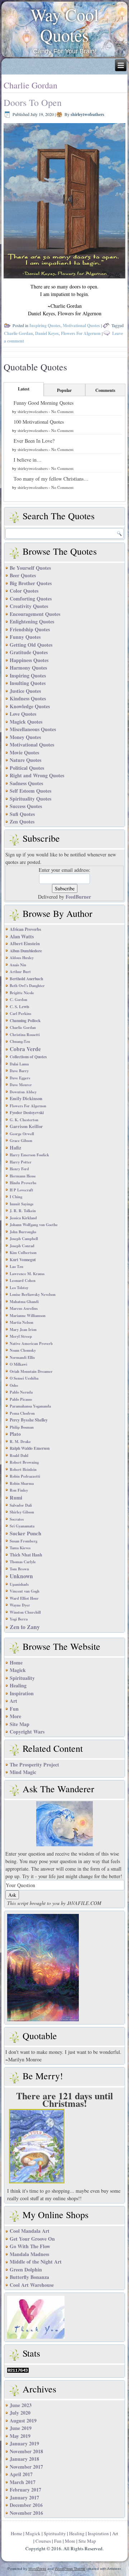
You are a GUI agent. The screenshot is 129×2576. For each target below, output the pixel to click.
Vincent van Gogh (25, 1591)
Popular (64, 390)
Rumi (16, 1498)
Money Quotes (25, 737)
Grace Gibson (21, 1141)
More (15, 1716)
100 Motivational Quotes (39, 422)
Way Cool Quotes (64, 25)
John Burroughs (23, 1232)
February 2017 (25, 2490)
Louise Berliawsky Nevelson (33, 1294)
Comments (105, 390)
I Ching (16, 1197)
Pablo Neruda (21, 1392)
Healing (18, 1685)
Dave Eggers (20, 1078)
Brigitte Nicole (22, 993)
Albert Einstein (25, 943)
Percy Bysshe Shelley (29, 1420)
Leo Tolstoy (19, 1288)
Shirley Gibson (22, 1512)
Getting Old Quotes (31, 645)
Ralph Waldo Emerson (30, 1448)
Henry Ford (19, 1169)
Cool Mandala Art (30, 2231)
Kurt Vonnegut (23, 1260)
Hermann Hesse (23, 1176)
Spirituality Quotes (30, 799)
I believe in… (28, 460)
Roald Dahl (19, 1455)
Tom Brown (19, 1569)
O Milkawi (18, 1364)
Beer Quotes (23, 575)
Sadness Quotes (26, 783)
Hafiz (15, 1148)
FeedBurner (78, 897)
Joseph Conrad (22, 1246)
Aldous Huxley (22, 958)
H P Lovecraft (21, 1190)
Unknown (21, 1576)
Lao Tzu (16, 1267)
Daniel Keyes (47, 333)
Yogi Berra (19, 1619)
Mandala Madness (29, 2254)
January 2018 (24, 2459)
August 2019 (23, 2421)
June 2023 (21, 2405)
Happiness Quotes (29, 660)
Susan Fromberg (23, 1541)
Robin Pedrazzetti (25, 1476)
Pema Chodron (22, 1413)
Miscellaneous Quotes (33, 729)
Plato (15, 1434)
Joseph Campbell (24, 1239)
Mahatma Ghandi (24, 1302)
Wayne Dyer (20, 1605)
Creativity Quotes (29, 606)
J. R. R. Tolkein (23, 1211)
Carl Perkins (20, 1014)
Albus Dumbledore (26, 951)
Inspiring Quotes (45, 325)
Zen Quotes (22, 822)
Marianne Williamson (28, 1316)
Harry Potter (21, 1162)
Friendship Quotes (30, 629)
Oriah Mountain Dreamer (31, 1371)
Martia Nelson (21, 1322)
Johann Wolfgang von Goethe (34, 1225)
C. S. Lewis (19, 1007)
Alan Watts (22, 936)
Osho (14, 1385)
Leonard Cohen (23, 1280)
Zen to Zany (25, 1627)
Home (16, 1663)
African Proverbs (25, 929)
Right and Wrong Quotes (37, 775)
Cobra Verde (25, 1049)
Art (13, 1701)
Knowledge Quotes (30, 706)
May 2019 (20, 2436)
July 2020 (20, 2413)
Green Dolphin (26, 2269)
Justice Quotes (25, 691)
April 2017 (21, 2474)
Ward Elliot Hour (24, 1598)
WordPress (37, 2569)
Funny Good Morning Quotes (44, 403)
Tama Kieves (20, 1548)
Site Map (20, 1724)
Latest (24, 389)
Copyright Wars (27, 1732)
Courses (43, 2541)
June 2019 (21, 2428)
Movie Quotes (24, 752)
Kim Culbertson (23, 1253)
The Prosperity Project (34, 1765)
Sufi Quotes (22, 814)
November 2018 (26, 2451)
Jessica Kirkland (23, 1218)
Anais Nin (18, 965)
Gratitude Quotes (29, 652)
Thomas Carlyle (23, 1562)
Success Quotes (26, 806)
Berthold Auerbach (26, 979)
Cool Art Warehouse (32, 2285)
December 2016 (26, 2505)
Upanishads (19, 1584)
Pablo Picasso (21, 1399)
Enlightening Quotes (32, 621)
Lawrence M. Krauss (27, 1274)
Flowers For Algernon (81, 333)
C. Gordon (18, 1000)
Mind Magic (23, 1772)
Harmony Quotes (28, 668)
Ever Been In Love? (34, 441)
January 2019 (24, 2443)
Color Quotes (24, 591)
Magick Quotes (26, 722)
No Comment (62, 411)
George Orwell (22, 1134)
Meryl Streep (21, 1336)
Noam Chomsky (23, 1350)
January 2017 (24, 2497)
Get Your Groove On (32, 2239)
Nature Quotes (25, 760)
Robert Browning (24, 1462)
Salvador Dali (21, 1505)
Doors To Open (33, 102)
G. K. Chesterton (24, 1120)
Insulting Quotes (28, 683)
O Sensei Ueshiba (24, 1378)
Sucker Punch (25, 1533)
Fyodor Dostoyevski (27, 1112)
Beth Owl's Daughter (27, 986)
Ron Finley (19, 1490)
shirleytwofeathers (87, 114)
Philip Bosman (22, 1427)
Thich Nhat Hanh (26, 1555)
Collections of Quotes (28, 1057)
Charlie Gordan (18, 333)
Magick (18, 1670)
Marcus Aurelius (24, 1308)
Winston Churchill (25, 1612)
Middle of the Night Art (36, 2262)
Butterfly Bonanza (29, 2277)
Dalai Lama (19, 1064)
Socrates (17, 1519)
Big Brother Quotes (31, 583)
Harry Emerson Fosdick (29, 1155)
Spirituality (22, 1678)
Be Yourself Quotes (30, 568)
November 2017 (26, 2467)
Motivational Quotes (81, 325)
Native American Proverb (31, 1343)
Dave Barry (19, 1071)
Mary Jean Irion (23, 1330)
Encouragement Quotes (35, 614)
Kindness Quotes (28, 698)
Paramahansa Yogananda (30, 1406)
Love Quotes (23, 714)
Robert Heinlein (23, 1469)
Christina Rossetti (25, 1035)
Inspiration (22, 1693)
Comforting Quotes (31, 599)
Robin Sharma (22, 1483)
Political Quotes (27, 768)
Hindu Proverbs (23, 1183)
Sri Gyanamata (22, 1526)
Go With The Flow (30, 2246)
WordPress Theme (70, 2569)
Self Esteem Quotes (30, 791)
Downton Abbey (23, 1092)
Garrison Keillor (26, 1126)
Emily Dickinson (26, 1098)
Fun (14, 1709)
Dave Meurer (21, 1085)
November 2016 (26, 2513)
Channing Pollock (25, 1020)
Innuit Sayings (21, 1204)
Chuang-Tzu (20, 1041)
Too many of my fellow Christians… (51, 479)
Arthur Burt (20, 972)
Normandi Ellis (22, 1357)
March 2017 (23, 2482)
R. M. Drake (20, 1442)
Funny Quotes (25, 637)
